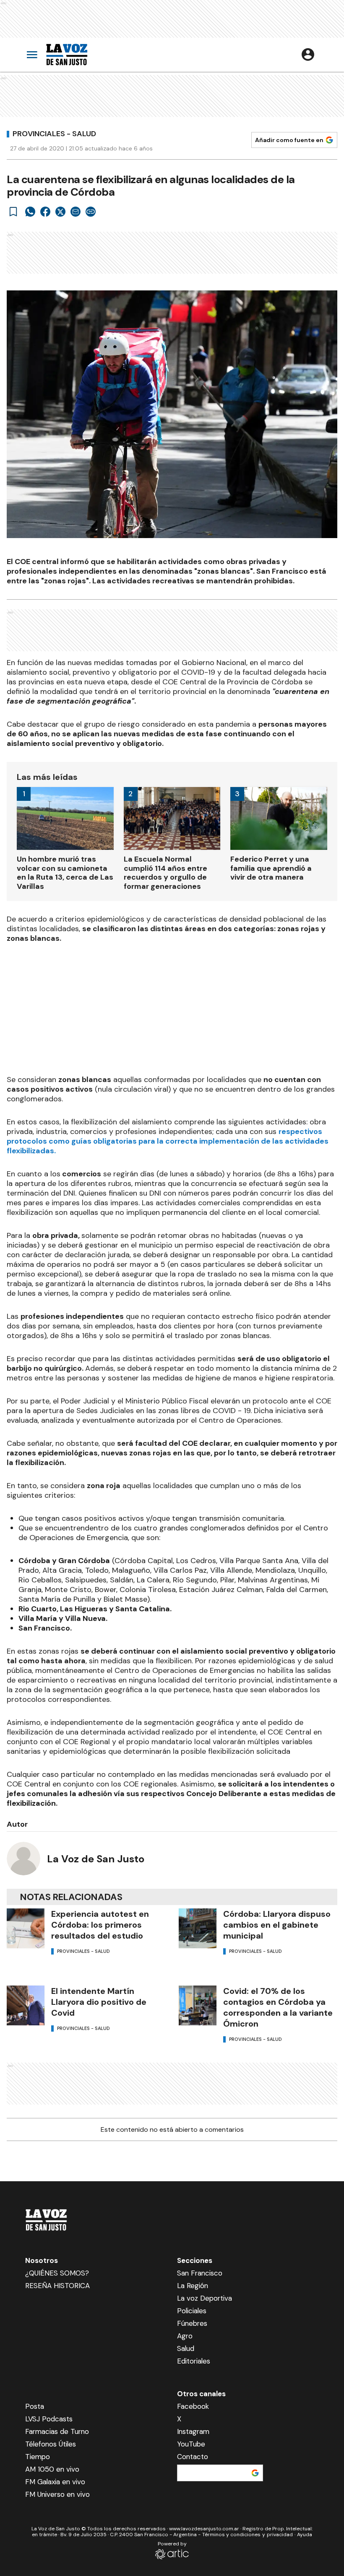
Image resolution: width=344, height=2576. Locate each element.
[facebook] (45, 212)
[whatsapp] (30, 212)
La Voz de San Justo (96, 1859)
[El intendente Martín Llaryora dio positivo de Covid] (26, 2005)
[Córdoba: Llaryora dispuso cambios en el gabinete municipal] (198, 1928)
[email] (76, 212)
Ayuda (305, 2535)
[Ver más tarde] (13, 212)
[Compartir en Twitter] (60, 212)
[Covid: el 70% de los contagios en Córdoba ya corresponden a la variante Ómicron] (198, 2005)
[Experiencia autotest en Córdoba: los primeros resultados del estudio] (26, 1928)
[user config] (308, 54)
